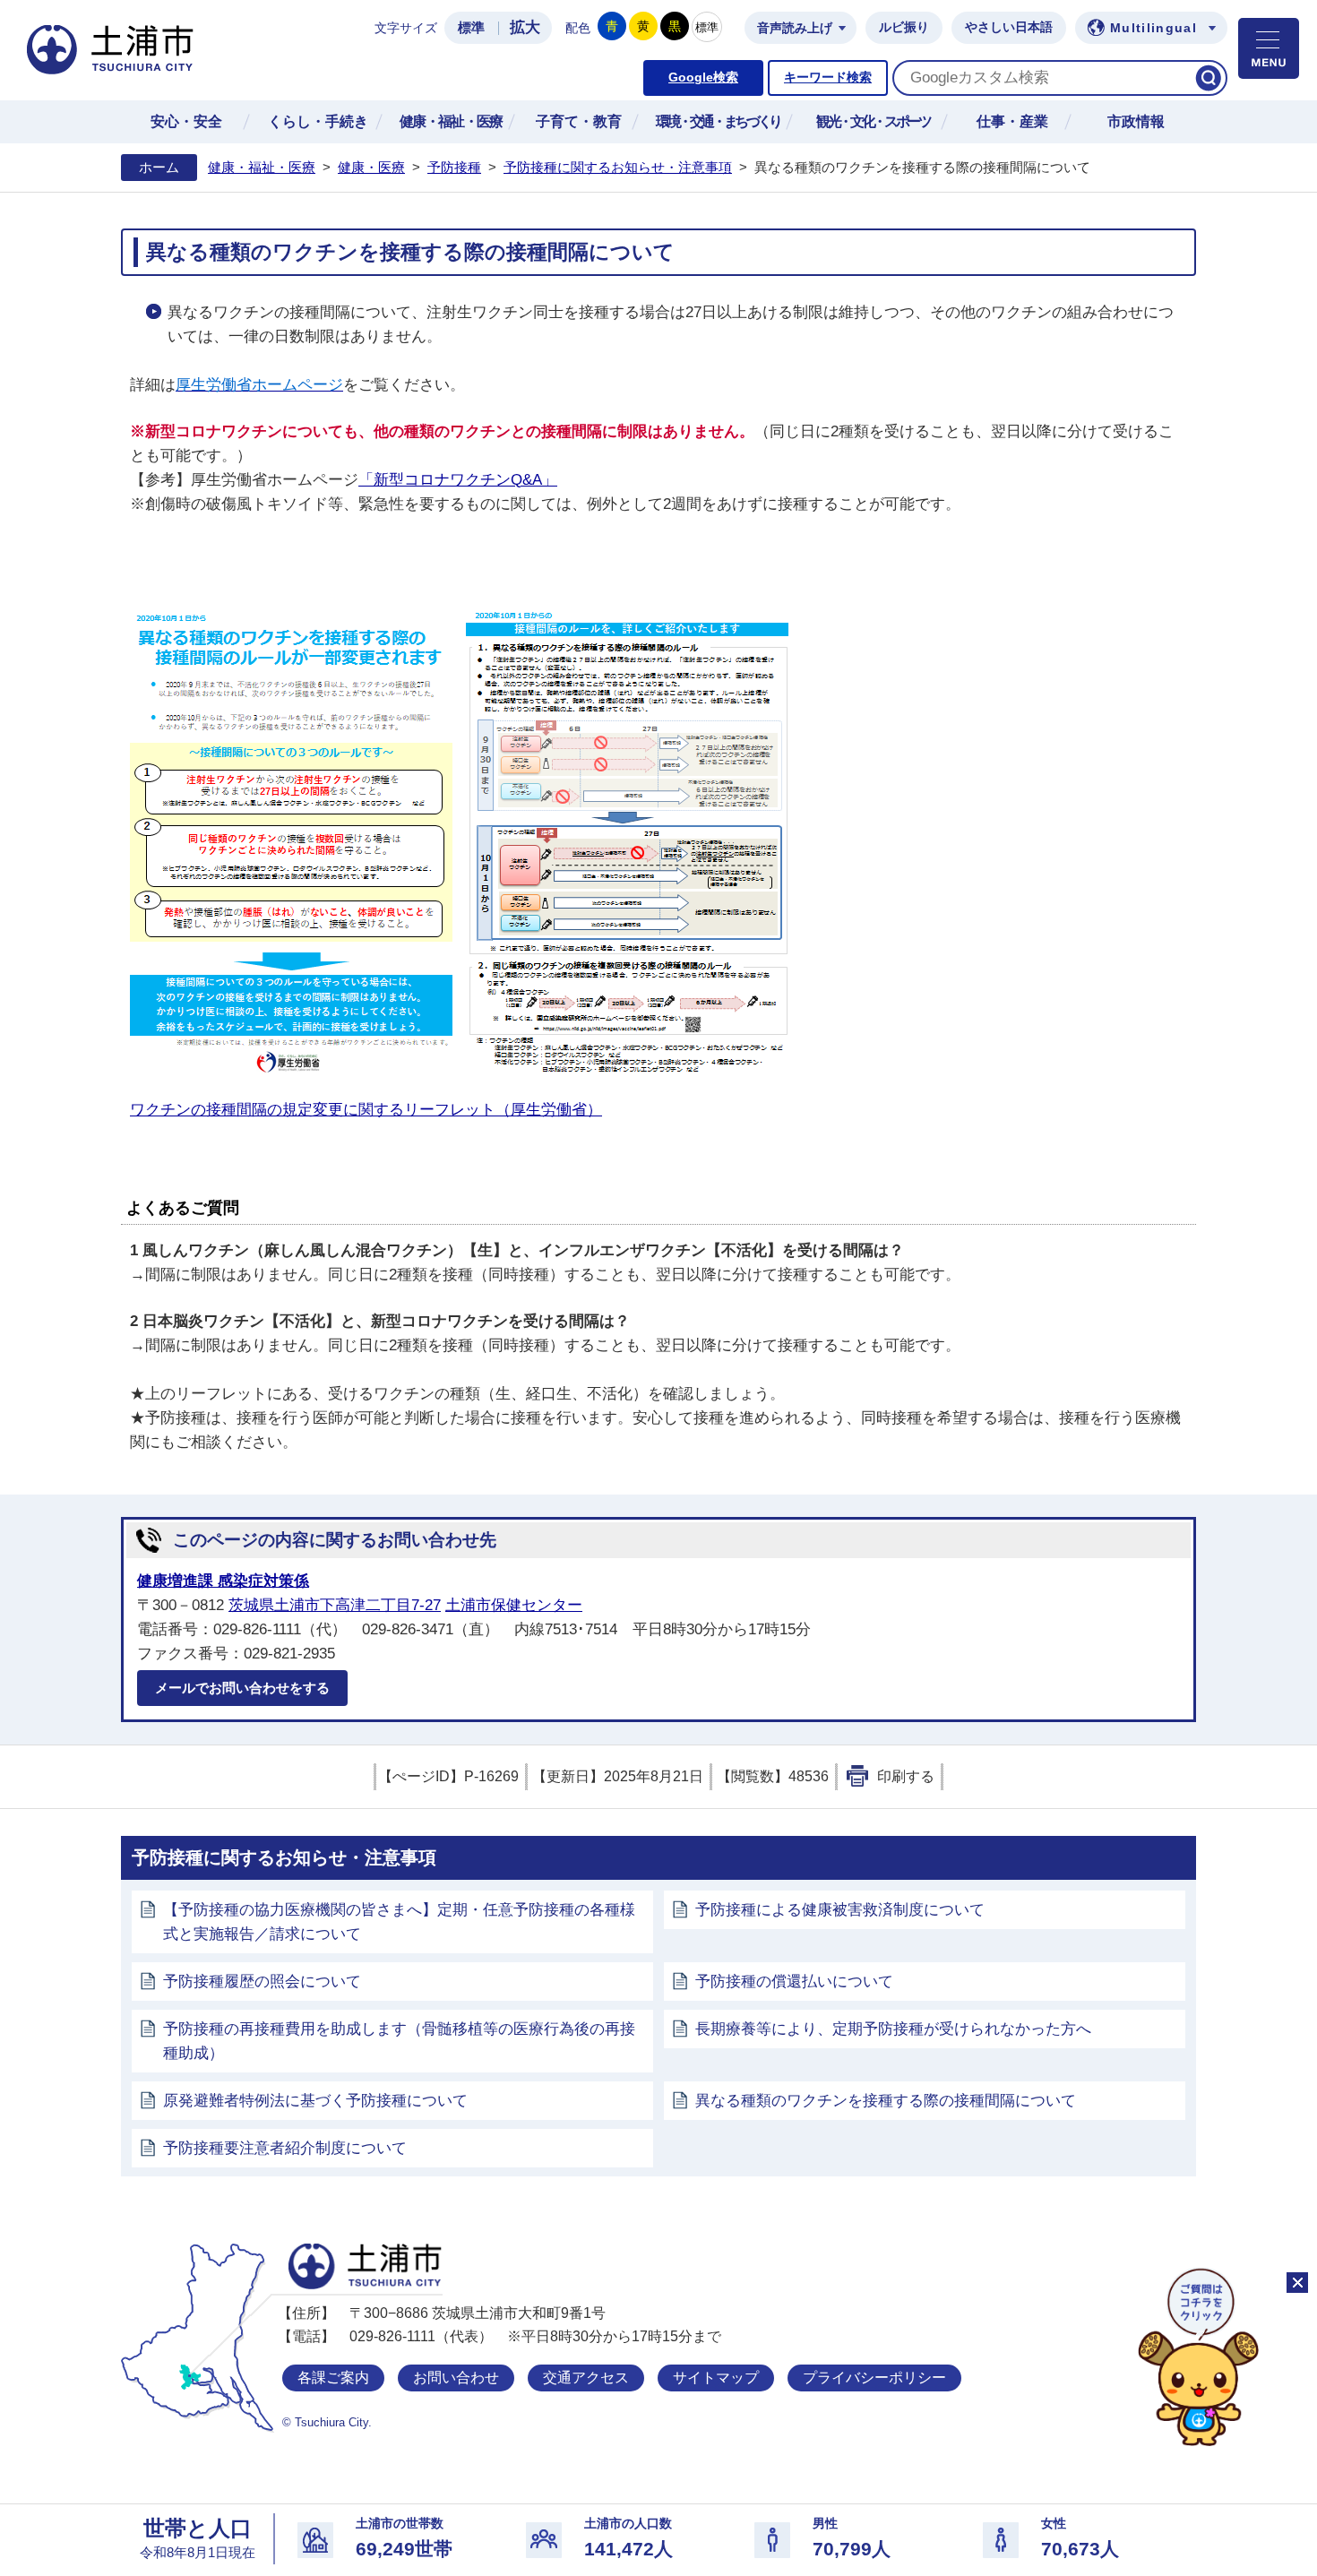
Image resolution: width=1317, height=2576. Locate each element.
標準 (471, 28)
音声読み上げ (795, 28)
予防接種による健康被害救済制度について (840, 1910)
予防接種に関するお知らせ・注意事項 (618, 168)
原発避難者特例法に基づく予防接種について (315, 2101)
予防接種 (454, 168)
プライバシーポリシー (874, 2378)
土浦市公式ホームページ (110, 50)
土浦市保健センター (514, 1605)
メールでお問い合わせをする (242, 1688)
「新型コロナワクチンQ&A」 (458, 480)
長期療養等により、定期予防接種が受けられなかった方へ (893, 2029)
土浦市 (365, 2266)
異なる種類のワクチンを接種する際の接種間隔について (886, 2101)
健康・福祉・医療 (262, 168)
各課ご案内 (333, 2378)
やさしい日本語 (1009, 27)
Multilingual (1153, 28)
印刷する (906, 1776)
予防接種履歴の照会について (262, 1982)
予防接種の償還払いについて (794, 1982)
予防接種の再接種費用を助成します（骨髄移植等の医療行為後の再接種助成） (399, 2041)
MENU (1269, 48)
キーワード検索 (828, 78)
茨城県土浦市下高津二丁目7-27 (335, 1605)
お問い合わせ (456, 2378)
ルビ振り (904, 27)
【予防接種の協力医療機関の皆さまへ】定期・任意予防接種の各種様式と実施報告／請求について (399, 1922)
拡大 (525, 27)
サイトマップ (716, 2378)
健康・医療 (371, 168)
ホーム (159, 168)
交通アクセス (586, 2378)
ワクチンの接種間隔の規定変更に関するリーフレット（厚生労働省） (366, 1110)
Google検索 (703, 78)
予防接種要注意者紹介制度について (285, 2148)
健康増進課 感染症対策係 (223, 1581)
